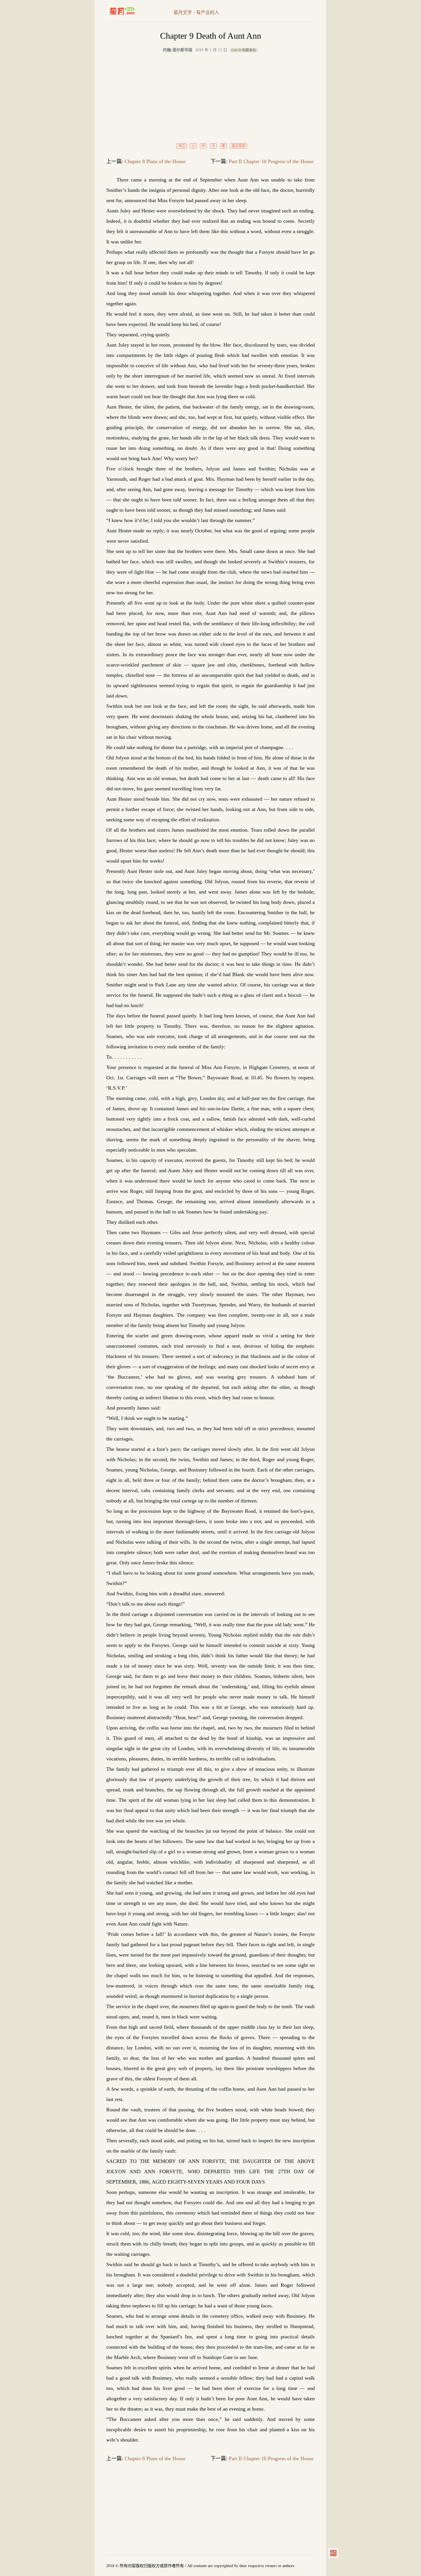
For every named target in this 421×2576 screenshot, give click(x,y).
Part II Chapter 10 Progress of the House (271, 161)
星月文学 (134, 11)
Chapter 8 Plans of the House (155, 161)
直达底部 (239, 146)
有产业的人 (208, 12)
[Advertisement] (210, 98)
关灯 (182, 146)
